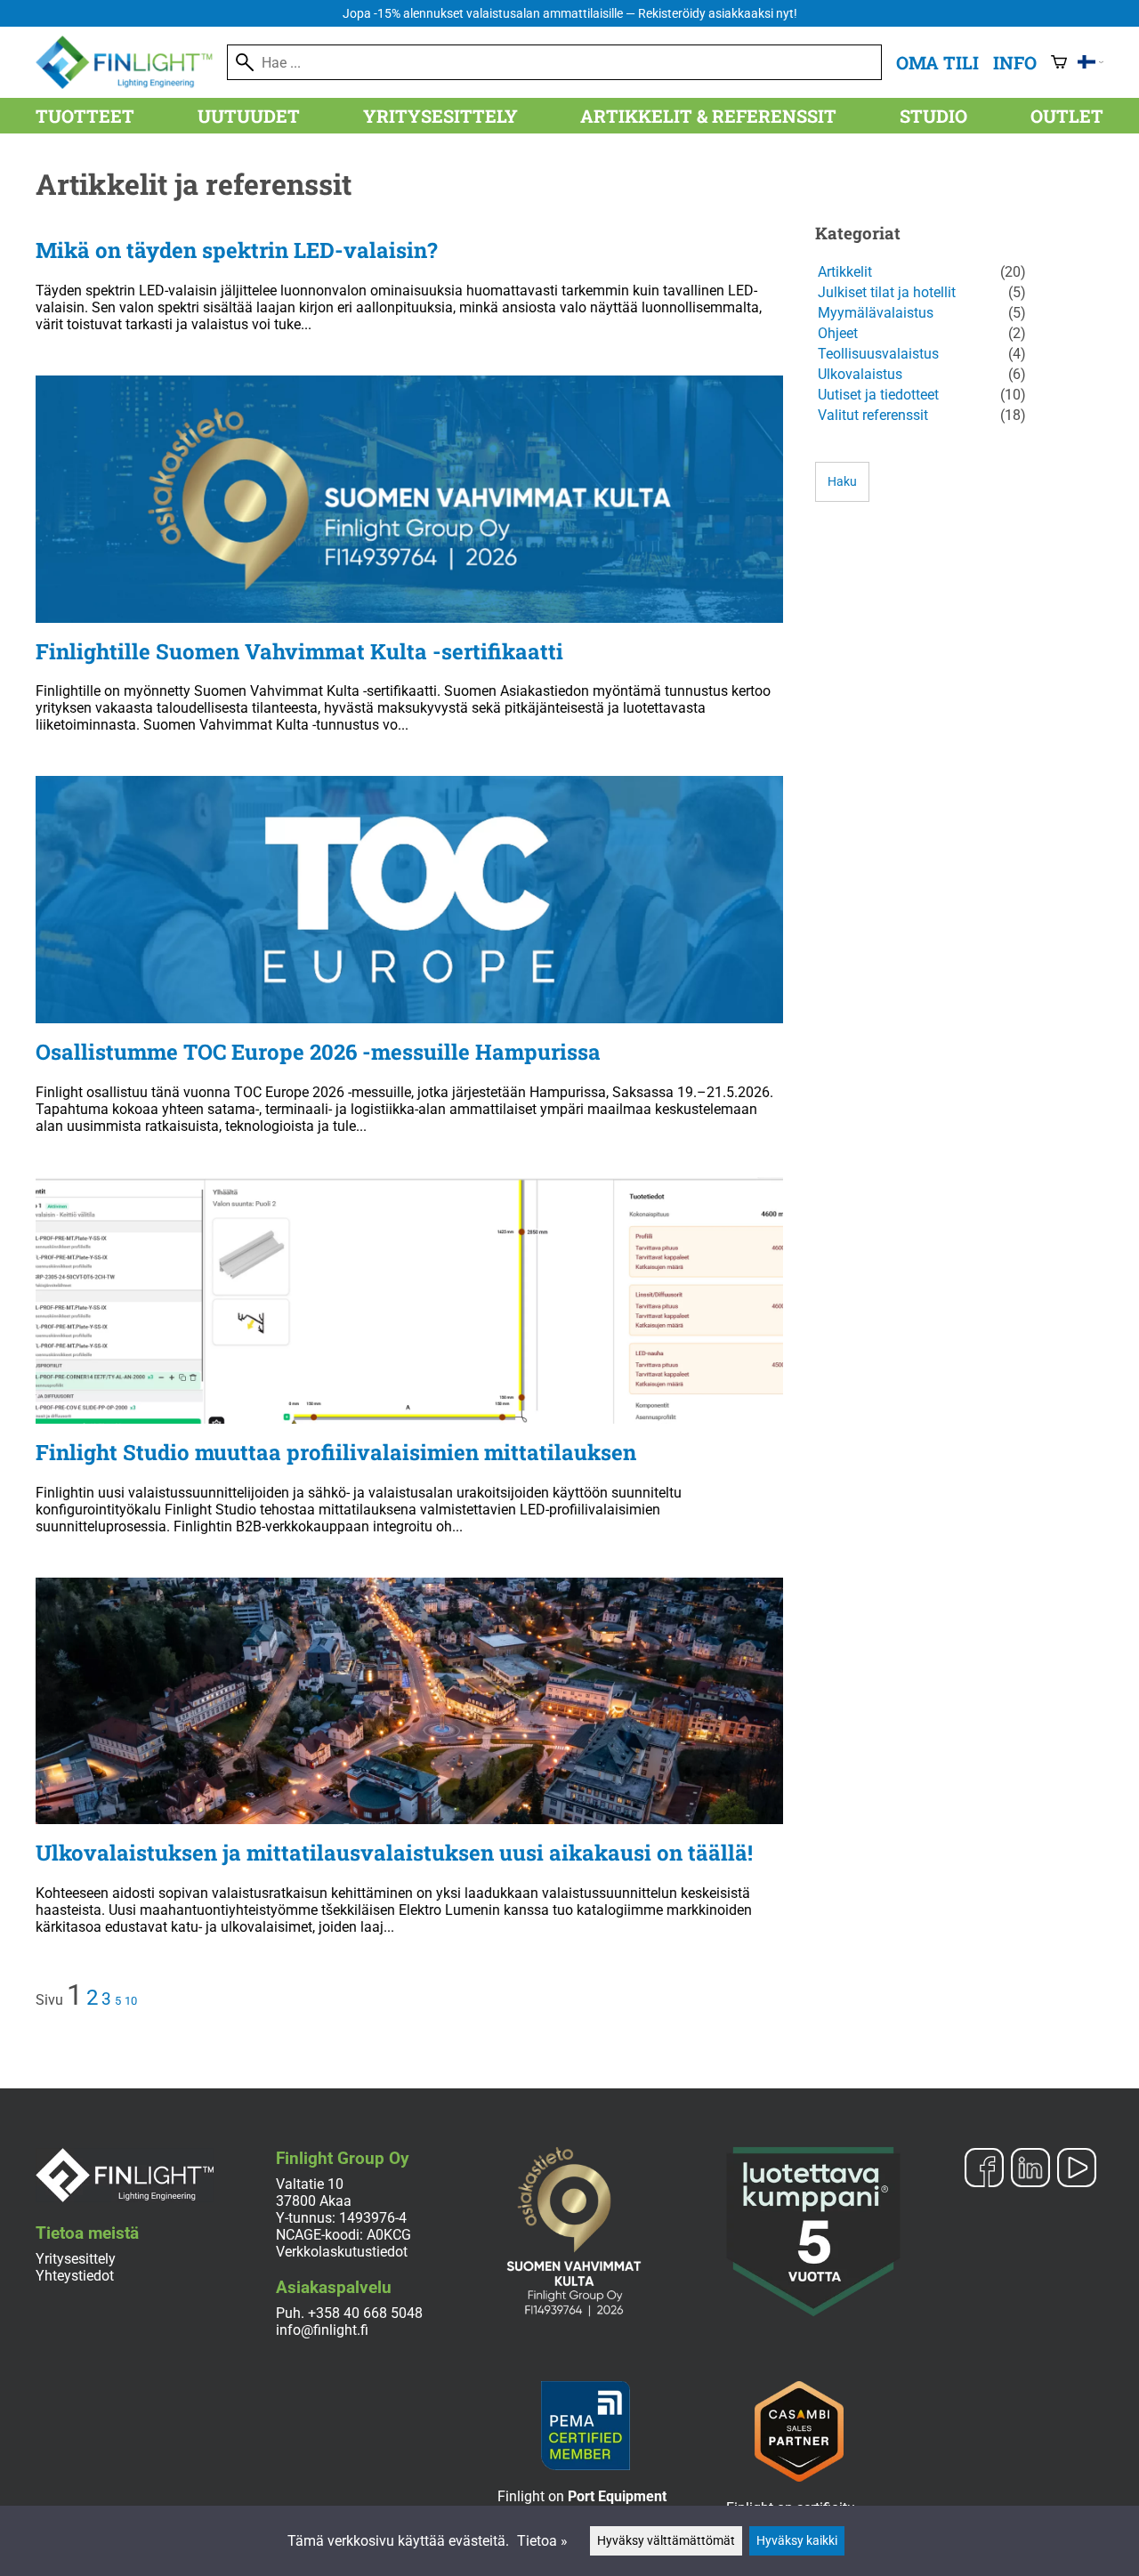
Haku (842, 482)
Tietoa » (542, 2541)
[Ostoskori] (1059, 62)
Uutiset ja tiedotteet (878, 395)
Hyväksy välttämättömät (666, 2541)
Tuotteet (85, 116)
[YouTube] (1077, 2169)
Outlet (1067, 116)
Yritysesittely (440, 116)
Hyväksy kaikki (797, 2541)
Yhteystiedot (75, 2276)
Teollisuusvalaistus (878, 354)
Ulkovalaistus (860, 374)
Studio (933, 116)
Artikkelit (845, 272)
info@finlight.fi (322, 2330)
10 (131, 2001)
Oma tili (937, 62)
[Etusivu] (131, 84)
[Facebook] (984, 2169)
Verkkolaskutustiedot (342, 2252)
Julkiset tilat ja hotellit (887, 292)
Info (1015, 62)
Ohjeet (838, 333)
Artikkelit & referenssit (708, 116)
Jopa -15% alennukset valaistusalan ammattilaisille (570, 14)
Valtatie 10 (310, 2184)
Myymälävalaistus (876, 313)
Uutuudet (249, 116)
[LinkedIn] (1030, 2169)
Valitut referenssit (873, 415)
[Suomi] (1091, 62)
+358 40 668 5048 (365, 2313)
